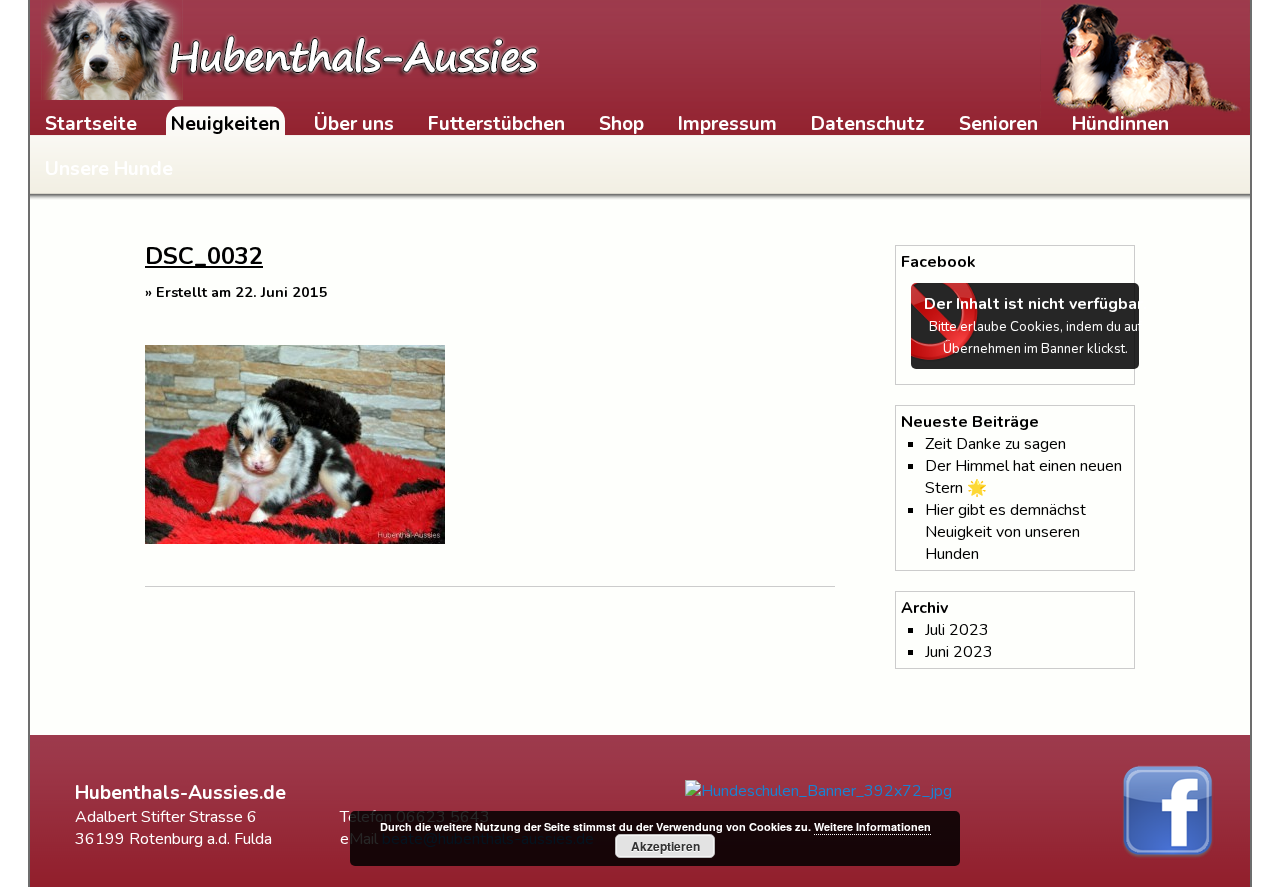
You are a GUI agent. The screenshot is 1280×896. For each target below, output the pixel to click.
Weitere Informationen (872, 826)
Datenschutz (868, 124)
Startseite (91, 124)
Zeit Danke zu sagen (995, 444)
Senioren (998, 124)
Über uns (354, 124)
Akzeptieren (665, 846)
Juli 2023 (957, 630)
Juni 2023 (959, 652)
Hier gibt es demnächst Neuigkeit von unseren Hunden (1005, 532)
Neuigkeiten (225, 124)
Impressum (727, 124)
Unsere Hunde (109, 169)
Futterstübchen (496, 124)
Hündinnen (1120, 124)
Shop (621, 124)
